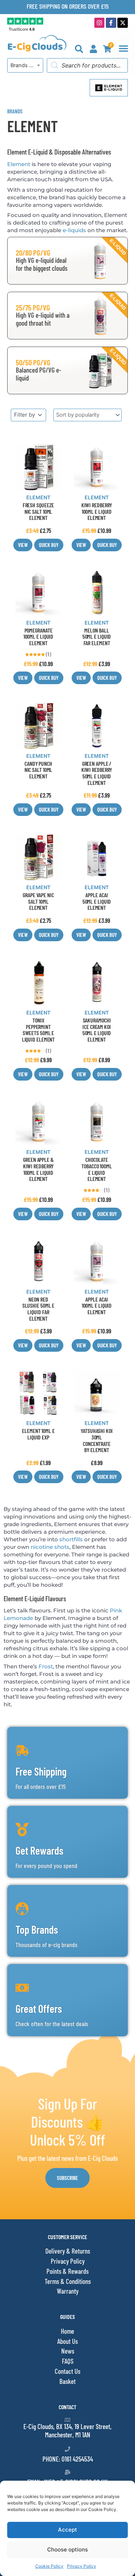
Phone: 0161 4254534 (68, 2459)
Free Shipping (41, 1771)
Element (19, 164)
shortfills (71, 1539)
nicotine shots (50, 1547)
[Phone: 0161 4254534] (67, 2449)
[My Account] (93, 49)
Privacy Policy (82, 2566)
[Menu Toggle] (123, 48)
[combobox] (25, 65)
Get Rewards (39, 1850)
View (23, 545)
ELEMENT (38, 497)
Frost (46, 1666)
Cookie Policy (49, 2566)
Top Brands (37, 1929)
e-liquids (74, 230)
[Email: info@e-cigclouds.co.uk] (67, 2472)
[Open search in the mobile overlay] (87, 65)
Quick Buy (49, 545)
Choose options (67, 2549)
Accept (67, 2530)
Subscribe (67, 2178)
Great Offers (39, 2008)
